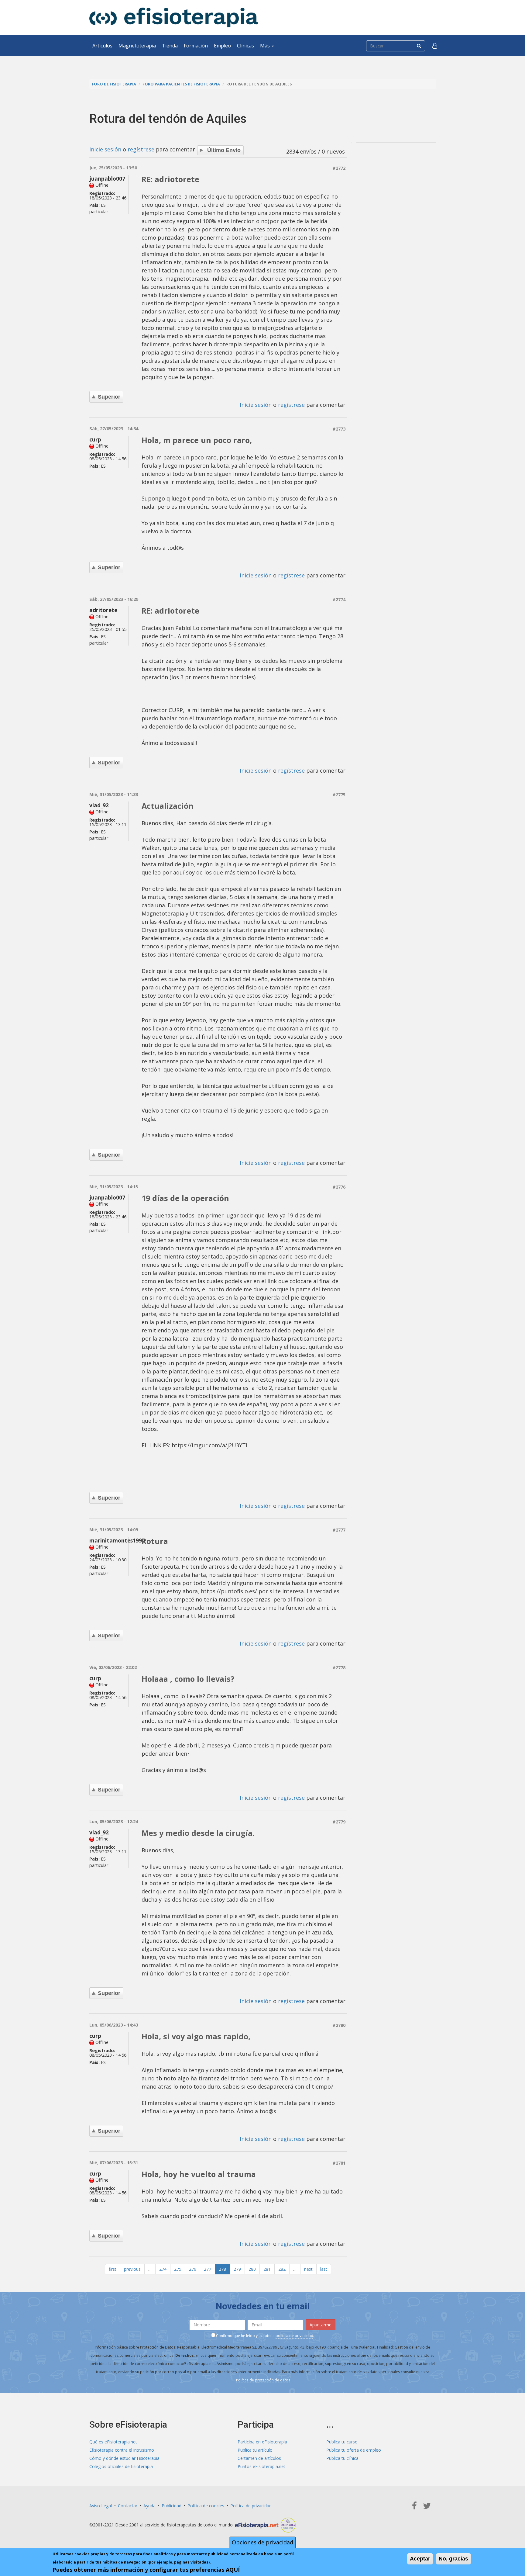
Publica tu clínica (342, 2458)
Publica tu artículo (255, 2450)
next (308, 2269)
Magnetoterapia (137, 46)
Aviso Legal (101, 2506)
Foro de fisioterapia (114, 84)
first (113, 2269)
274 (163, 2269)
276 (193, 2269)
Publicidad (172, 2506)
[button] (435, 46)
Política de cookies (206, 2506)
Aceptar (420, 2559)
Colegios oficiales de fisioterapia (121, 2466)
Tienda (170, 46)
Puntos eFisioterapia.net (261, 2466)
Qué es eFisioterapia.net (113, 2442)
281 (267, 2269)
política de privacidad (294, 2336)
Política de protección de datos (263, 2380)
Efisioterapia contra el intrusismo (122, 2450)
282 (282, 2269)
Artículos (102, 46)
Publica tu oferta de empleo (354, 2450)
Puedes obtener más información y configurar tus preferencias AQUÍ (146, 2570)
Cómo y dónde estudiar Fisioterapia (124, 2458)
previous (132, 2269)
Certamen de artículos (259, 2458)
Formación (196, 46)
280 (252, 2269)
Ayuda (149, 2506)
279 (237, 2269)
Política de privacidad (251, 2506)
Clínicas (245, 46)
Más (266, 46)
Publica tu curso (342, 2442)
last (324, 2269)
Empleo (222, 46)
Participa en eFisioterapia (262, 2442)
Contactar (128, 2506)
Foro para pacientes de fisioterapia (181, 84)
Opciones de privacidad (262, 2542)
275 (178, 2269)
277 (208, 2269)
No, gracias (453, 2559)
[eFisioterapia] (174, 17)
